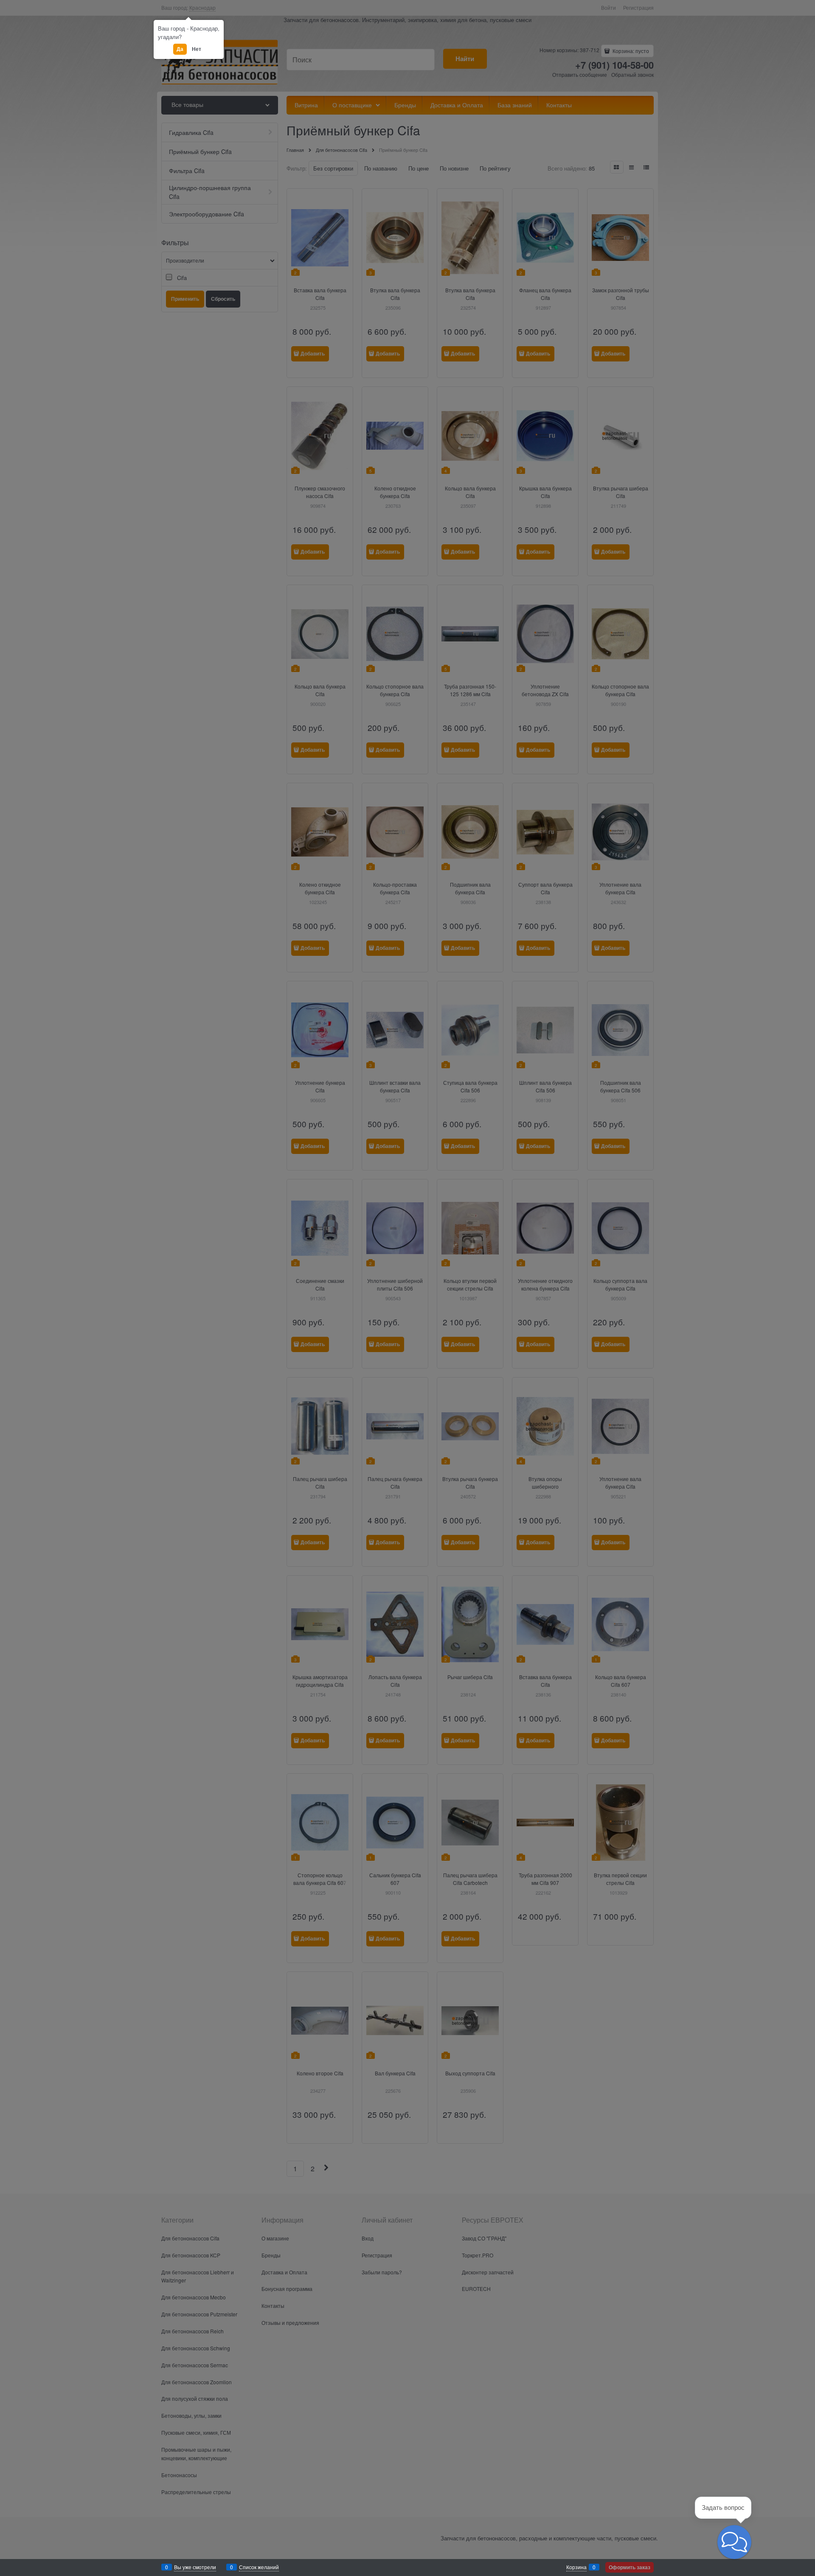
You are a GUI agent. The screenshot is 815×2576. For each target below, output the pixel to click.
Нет (196, 49)
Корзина (576, 2567)
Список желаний (259, 2567)
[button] (734, 2542)
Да (180, 49)
